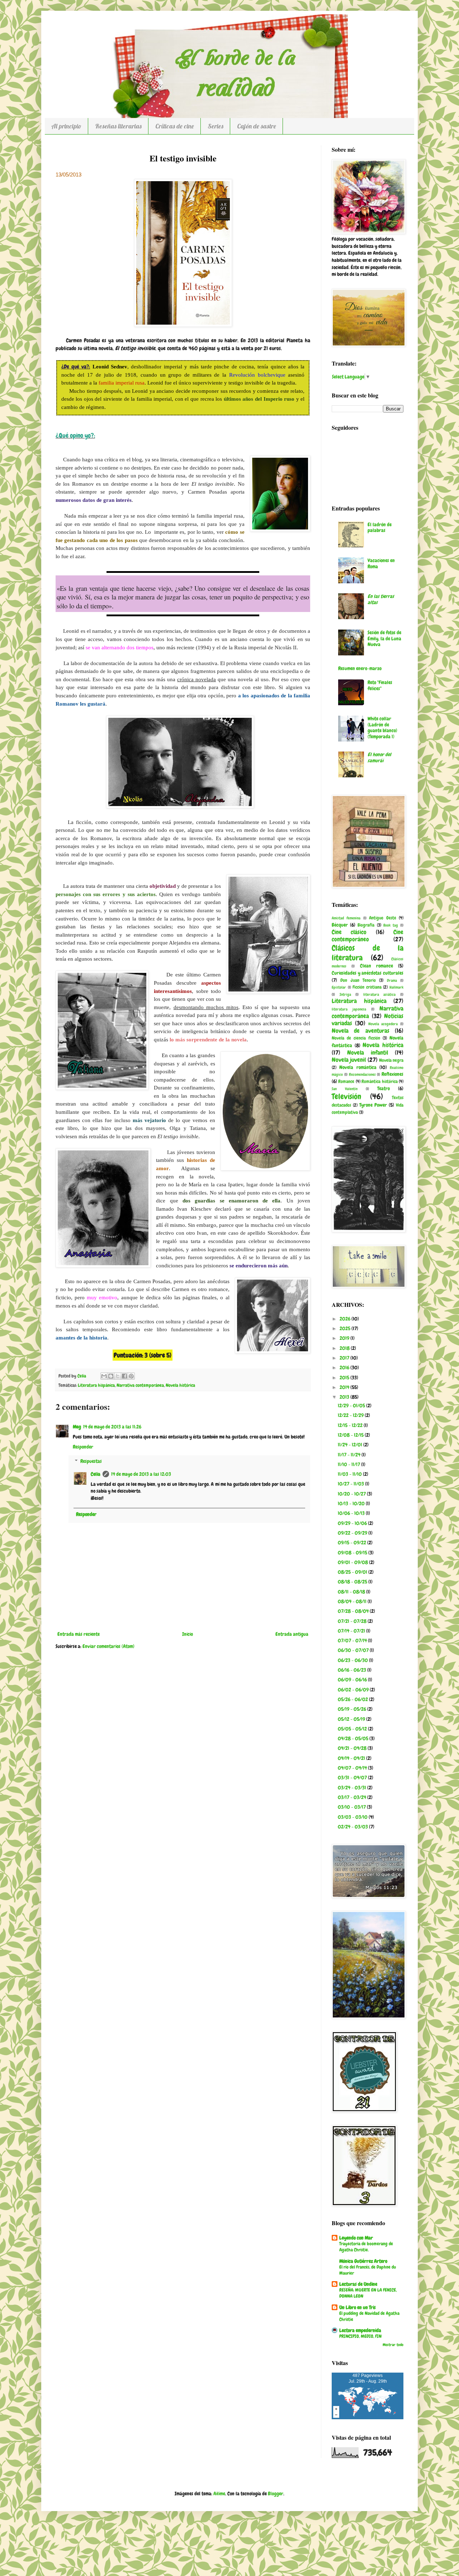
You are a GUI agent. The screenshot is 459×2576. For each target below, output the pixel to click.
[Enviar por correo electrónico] (104, 1376)
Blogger (276, 2493)
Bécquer (340, 925)
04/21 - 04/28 (353, 1748)
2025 (346, 1328)
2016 (345, 1367)
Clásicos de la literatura (368, 953)
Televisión (346, 1096)
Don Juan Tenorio (358, 980)
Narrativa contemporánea (140, 1385)
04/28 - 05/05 (354, 1738)
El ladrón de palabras (380, 528)
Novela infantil (368, 1053)
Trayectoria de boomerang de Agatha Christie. (366, 2247)
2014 (345, 1387)
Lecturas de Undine (358, 2284)
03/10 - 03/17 (352, 1807)
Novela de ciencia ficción (356, 1038)
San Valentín (345, 1089)
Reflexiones (392, 1074)
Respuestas (91, 1461)
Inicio (188, 1634)
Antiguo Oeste (382, 918)
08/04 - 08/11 (353, 1601)
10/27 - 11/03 (351, 1484)
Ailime (219, 2493)
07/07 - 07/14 (353, 1640)
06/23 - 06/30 (353, 1660)
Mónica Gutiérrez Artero (363, 2261)
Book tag (391, 925)
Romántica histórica (379, 1082)
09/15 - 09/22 (352, 1543)
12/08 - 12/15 (351, 1435)
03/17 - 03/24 (352, 1797)
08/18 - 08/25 (353, 1582)
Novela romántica (358, 1067)
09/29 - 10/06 (353, 1523)
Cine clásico (349, 932)
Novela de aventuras (361, 1031)
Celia (96, 1474)
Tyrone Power (373, 1105)
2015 (345, 1378)
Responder (83, 1447)
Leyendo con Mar (356, 2238)
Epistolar (339, 987)
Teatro (384, 1088)
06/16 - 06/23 (352, 1670)
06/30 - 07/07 (354, 1650)
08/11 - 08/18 (352, 1592)
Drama (392, 980)
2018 (345, 1348)
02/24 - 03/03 (353, 1827)
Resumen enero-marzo (360, 668)
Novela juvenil (349, 1060)
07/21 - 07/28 (353, 1621)
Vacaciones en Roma (381, 563)
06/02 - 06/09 (354, 1690)
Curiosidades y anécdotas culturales (368, 973)
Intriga (345, 994)
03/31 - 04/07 (353, 1777)
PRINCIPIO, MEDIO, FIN (360, 2336)
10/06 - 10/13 (352, 1513)
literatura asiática (380, 994)
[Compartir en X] (118, 1376)
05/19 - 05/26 (352, 1709)
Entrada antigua (292, 1634)
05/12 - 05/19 (352, 1719)
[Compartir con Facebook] (124, 1376)
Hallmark (396, 987)
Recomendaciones (362, 1074)
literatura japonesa (349, 1009)
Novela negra (391, 1060)
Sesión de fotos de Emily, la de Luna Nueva (384, 639)
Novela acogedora (383, 1024)
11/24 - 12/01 (351, 1445)
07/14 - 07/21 (352, 1631)
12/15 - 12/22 (351, 1425)
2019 (345, 1338)
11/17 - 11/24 (350, 1455)
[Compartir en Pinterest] (131, 1376)
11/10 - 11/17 (349, 1464)
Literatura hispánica (96, 1385)
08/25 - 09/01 (353, 1572)
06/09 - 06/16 (353, 1680)
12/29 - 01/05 (352, 1405)
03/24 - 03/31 (352, 1788)
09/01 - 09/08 (353, 1562)
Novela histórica (180, 1385)
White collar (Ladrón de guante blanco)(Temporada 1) (382, 727)
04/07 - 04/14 (353, 1768)
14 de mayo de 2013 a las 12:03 (141, 1474)
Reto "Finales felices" (380, 685)
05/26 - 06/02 (353, 1699)
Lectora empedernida (360, 2330)
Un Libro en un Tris (358, 2307)
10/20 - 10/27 (352, 1494)
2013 (345, 1397)
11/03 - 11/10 (350, 1474)
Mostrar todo (393, 2345)
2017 (345, 1358)
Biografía (366, 925)
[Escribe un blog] (111, 1376)
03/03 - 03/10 (353, 1817)
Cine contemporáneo (368, 936)
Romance (346, 1082)
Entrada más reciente (79, 1634)
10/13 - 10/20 (352, 1503)
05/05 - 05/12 (353, 1729)
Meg (77, 1427)
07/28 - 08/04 (354, 1611)
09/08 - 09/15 (353, 1553)
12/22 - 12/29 (351, 1415)
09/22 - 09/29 (353, 1533)
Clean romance (377, 966)
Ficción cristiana (367, 987)
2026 (346, 1319)
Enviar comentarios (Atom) (108, 1646)
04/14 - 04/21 (352, 1758)
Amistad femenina (346, 918)
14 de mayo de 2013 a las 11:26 (112, 1427)
